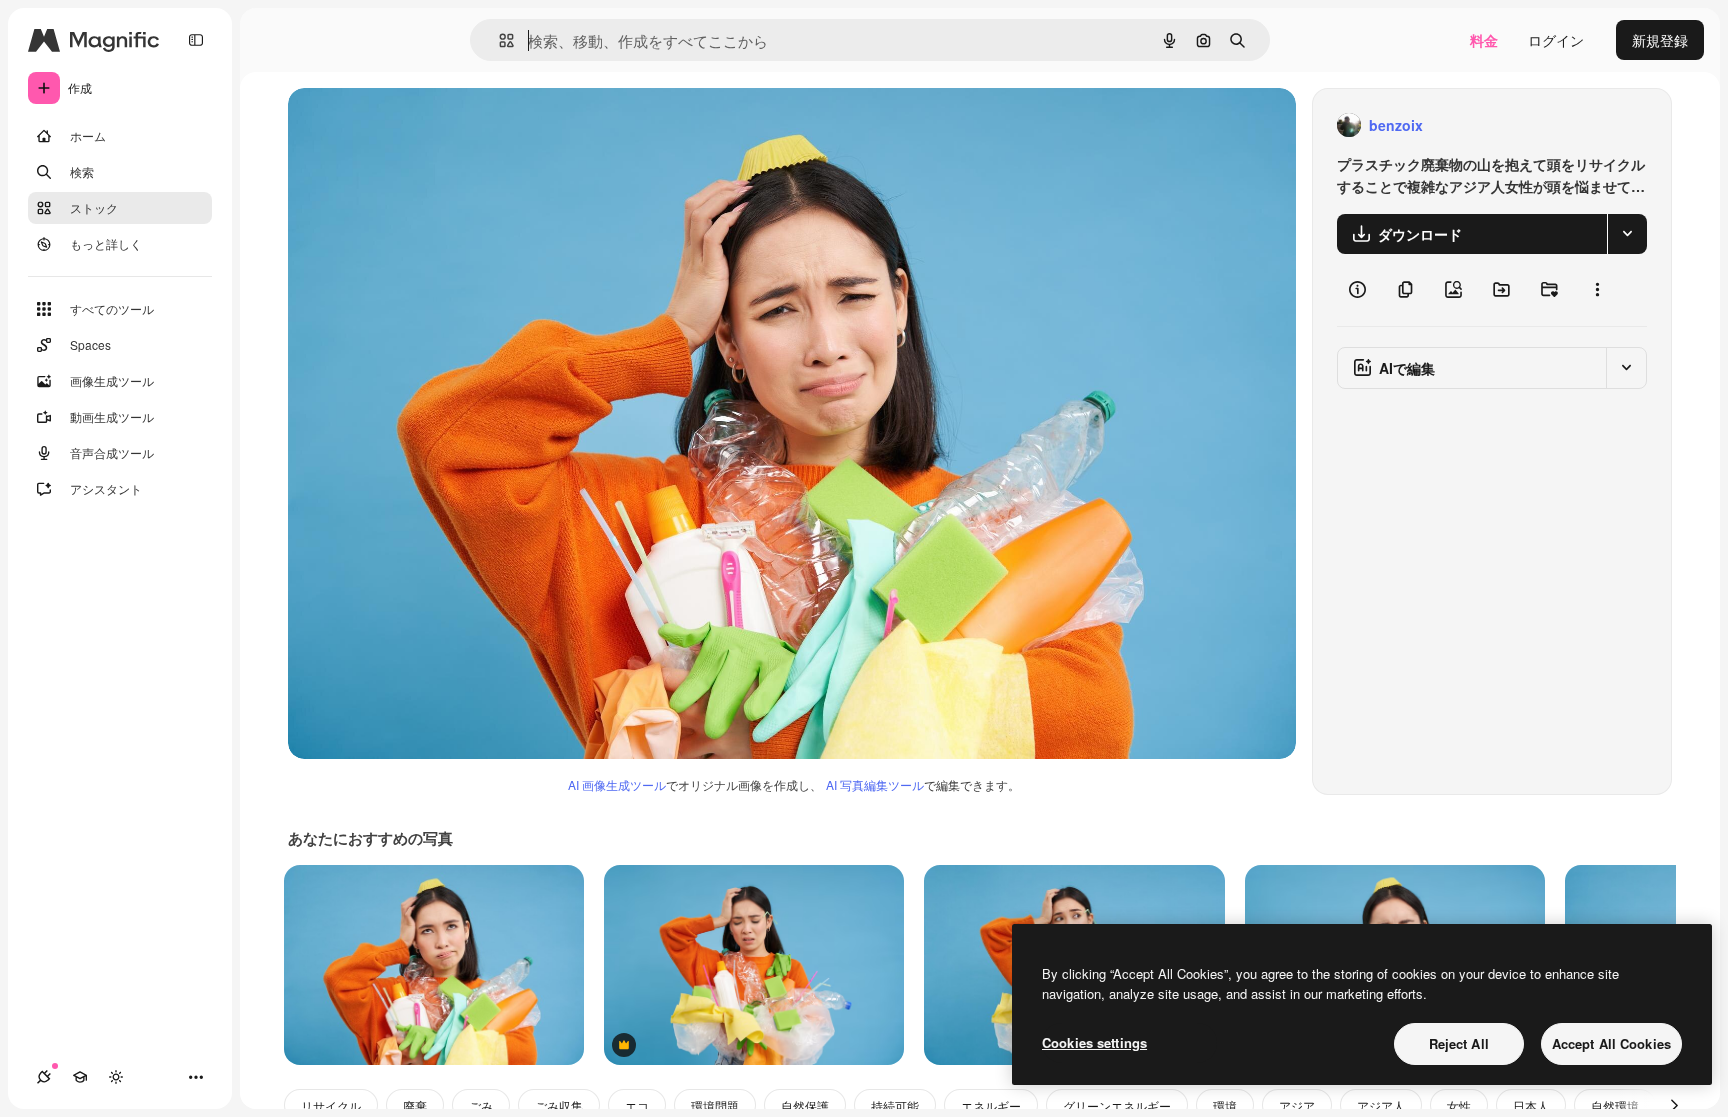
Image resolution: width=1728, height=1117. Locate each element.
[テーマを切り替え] (116, 1077)
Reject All (1459, 1043)
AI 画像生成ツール (617, 784)
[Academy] (80, 1077)
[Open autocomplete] (498, 40)
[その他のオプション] (1597, 290)
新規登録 (1660, 40)
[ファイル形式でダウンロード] (1627, 234)
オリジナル (425, 125)
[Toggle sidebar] (196, 40)
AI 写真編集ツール (875, 784)
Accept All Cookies (1611, 1043)
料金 (1484, 40)
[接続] (44, 1077)
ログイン (1556, 40)
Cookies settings (1094, 1042)
